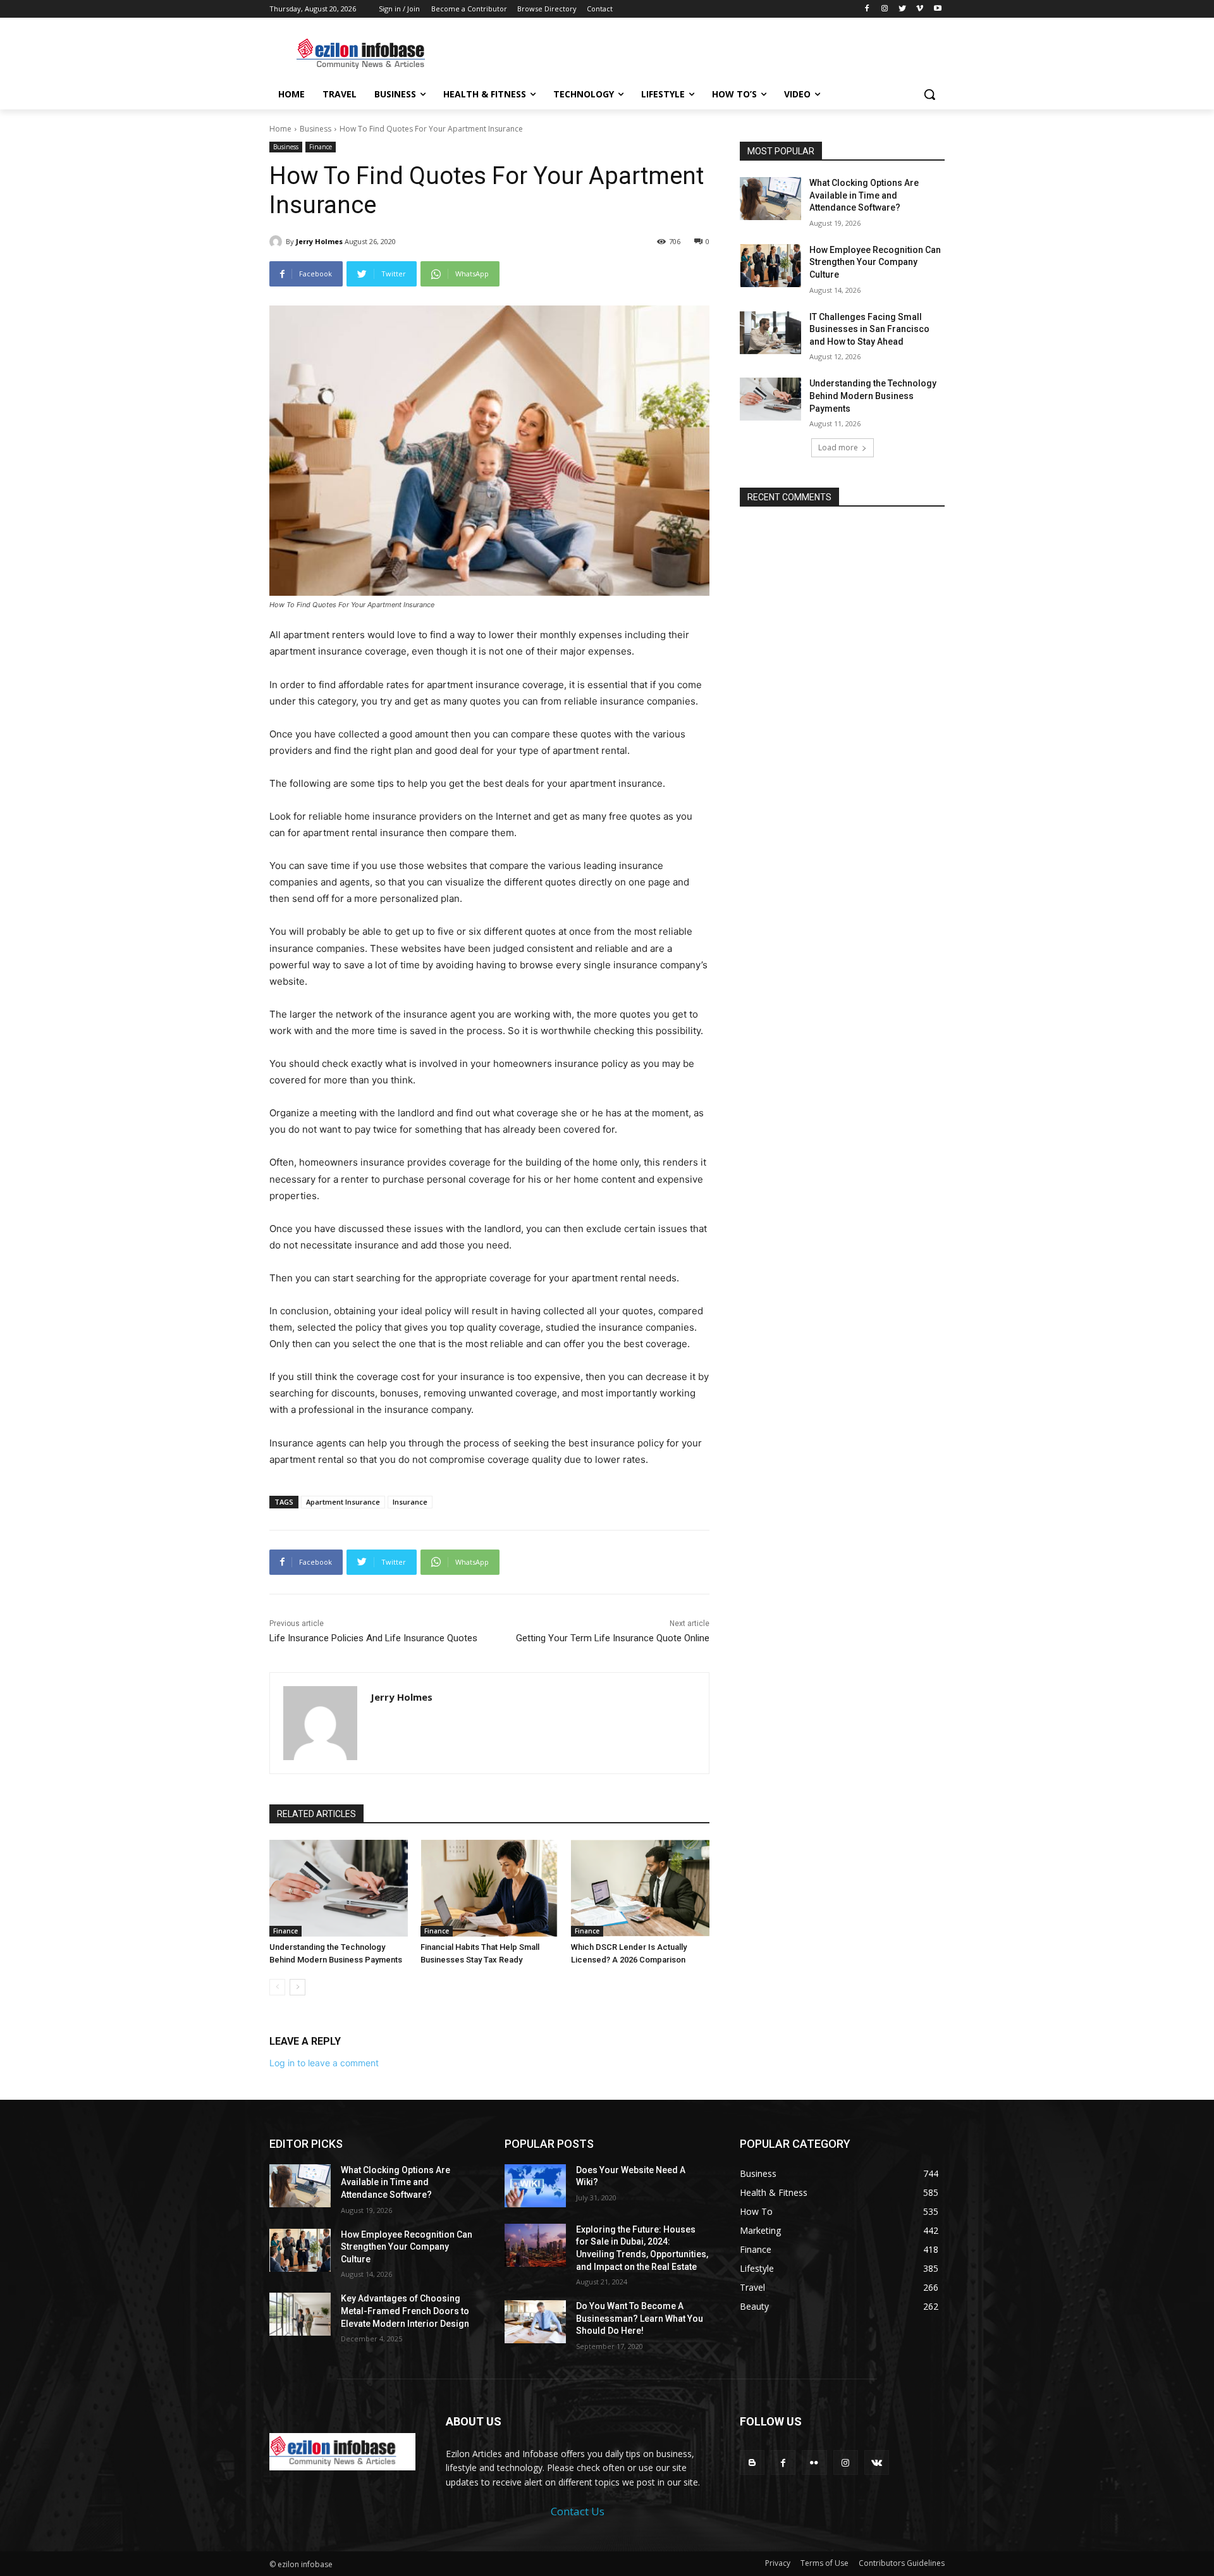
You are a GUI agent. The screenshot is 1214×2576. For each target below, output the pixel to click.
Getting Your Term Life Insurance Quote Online (613, 1638)
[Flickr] (814, 2462)
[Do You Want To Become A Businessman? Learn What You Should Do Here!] (535, 2322)
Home (280, 129)
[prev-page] (277, 1987)
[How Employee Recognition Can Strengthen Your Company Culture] (770, 266)
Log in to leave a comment (324, 2063)
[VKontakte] (877, 2462)
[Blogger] (752, 2462)
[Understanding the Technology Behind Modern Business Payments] (339, 1888)
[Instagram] (885, 9)
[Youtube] (937, 9)
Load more (838, 447)
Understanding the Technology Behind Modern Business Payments (873, 396)
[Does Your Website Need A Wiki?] (535, 2186)
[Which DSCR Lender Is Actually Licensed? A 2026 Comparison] (640, 1888)
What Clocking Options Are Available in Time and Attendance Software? (864, 195)
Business (316, 129)
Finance (321, 147)
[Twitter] (903, 9)
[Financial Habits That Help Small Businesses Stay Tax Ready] (490, 1888)
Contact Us (578, 2511)
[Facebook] (867, 9)
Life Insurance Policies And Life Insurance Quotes (373, 1638)
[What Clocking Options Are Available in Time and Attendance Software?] (770, 199)
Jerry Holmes (319, 241)
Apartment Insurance (343, 1502)
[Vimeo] (920, 9)
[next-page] (297, 1987)
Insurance (410, 1502)
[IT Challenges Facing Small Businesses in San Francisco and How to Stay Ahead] (770, 333)
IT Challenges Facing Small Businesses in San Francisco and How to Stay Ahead (869, 329)
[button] (929, 94)
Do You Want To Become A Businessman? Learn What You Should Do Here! (640, 2318)
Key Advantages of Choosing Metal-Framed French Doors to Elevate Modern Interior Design (405, 2311)
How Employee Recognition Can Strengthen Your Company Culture (875, 262)
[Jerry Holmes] (278, 242)
